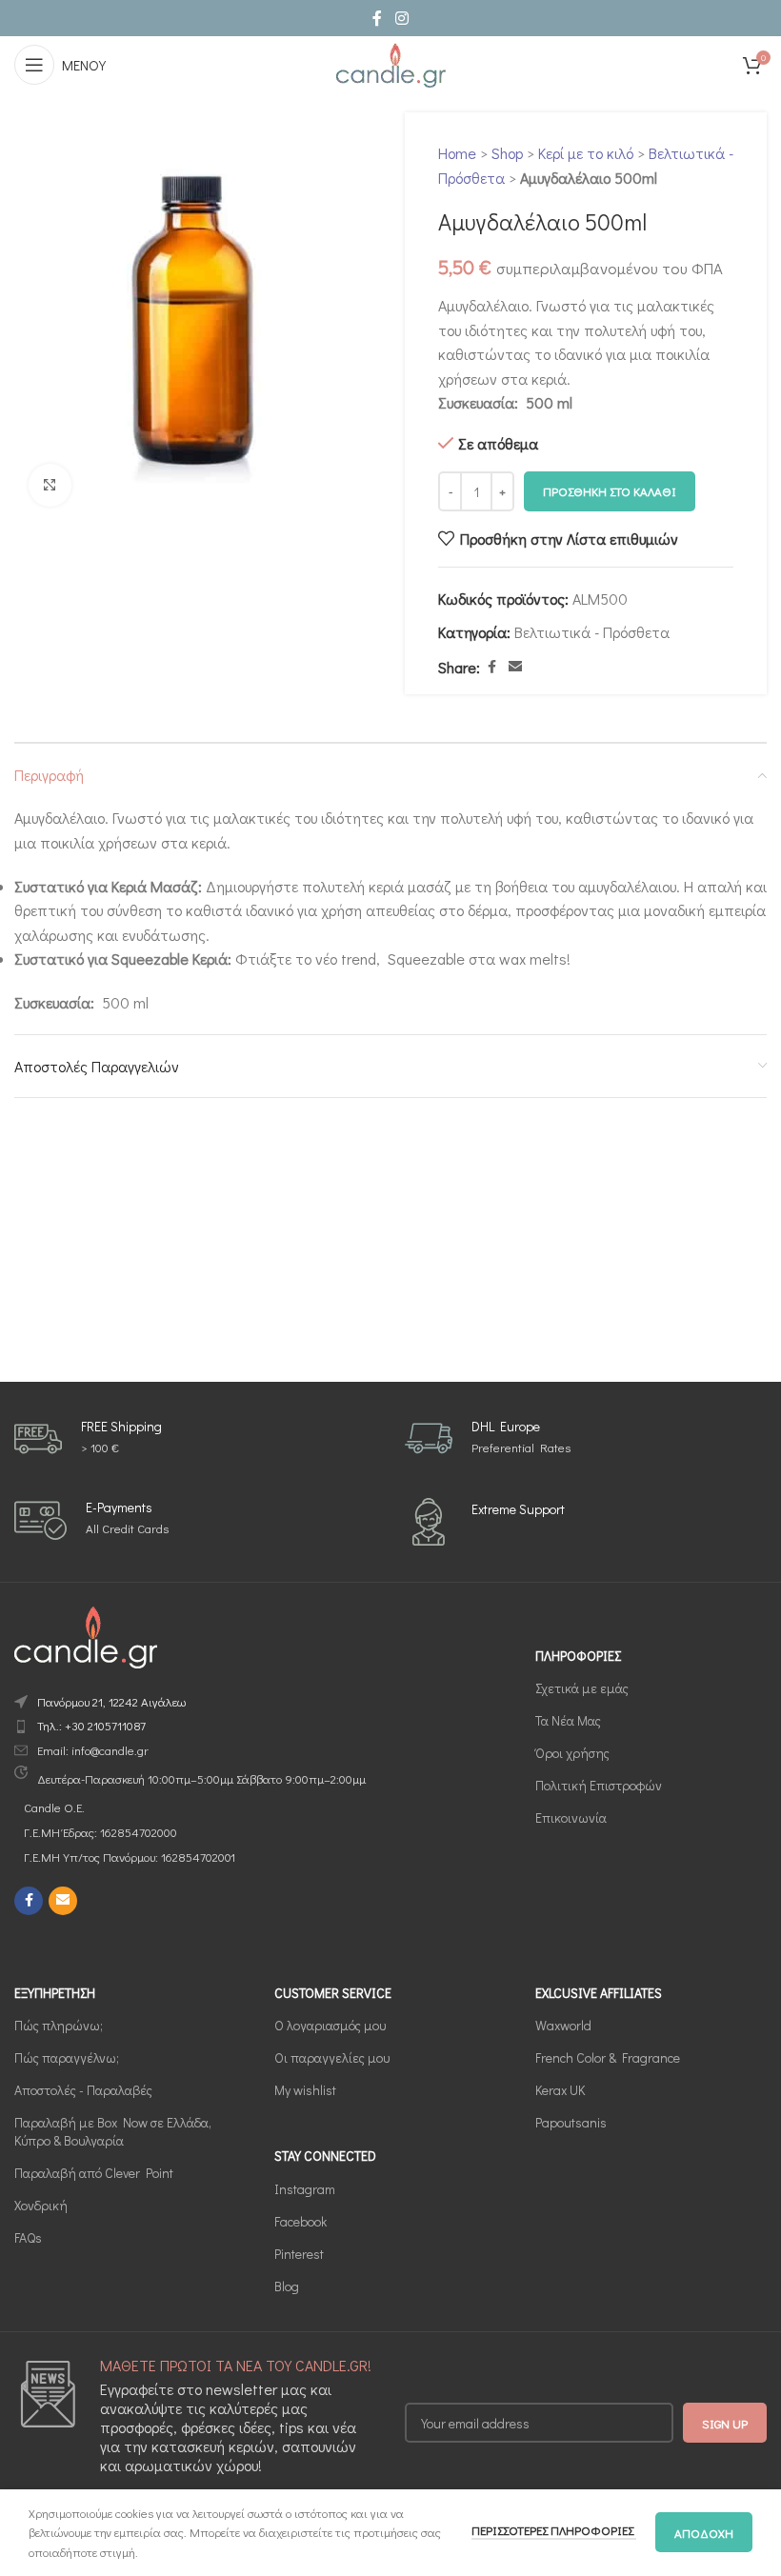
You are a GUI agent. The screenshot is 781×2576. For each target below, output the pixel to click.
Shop (507, 153)
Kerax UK (560, 2090)
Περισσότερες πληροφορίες (554, 2530)
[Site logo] (390, 62)
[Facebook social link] (377, 18)
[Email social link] (515, 667)
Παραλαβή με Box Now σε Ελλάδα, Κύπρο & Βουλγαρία (113, 2131)
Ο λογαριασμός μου (330, 2025)
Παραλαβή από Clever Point (94, 2173)
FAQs (28, 2237)
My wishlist (305, 2090)
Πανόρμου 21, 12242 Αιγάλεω (111, 1701)
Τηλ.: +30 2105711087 (91, 1725)
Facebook (300, 2221)
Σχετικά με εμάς (582, 1688)
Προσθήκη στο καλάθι (610, 491)
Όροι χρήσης (572, 1753)
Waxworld (563, 2025)
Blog (287, 2286)
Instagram (305, 2189)
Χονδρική (41, 2205)
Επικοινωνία (571, 1817)
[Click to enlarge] (50, 485)
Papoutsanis (571, 2122)
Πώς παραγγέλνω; (67, 2057)
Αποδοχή (704, 2533)
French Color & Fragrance (608, 2057)
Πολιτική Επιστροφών (599, 1785)
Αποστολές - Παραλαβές (83, 2090)
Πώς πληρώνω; (59, 2025)
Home (457, 153)
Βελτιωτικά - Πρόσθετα (592, 632)
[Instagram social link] (401, 18)
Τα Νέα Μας (568, 1720)
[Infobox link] (88, 1439)
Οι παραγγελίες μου (332, 2057)
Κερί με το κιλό (586, 153)
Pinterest (299, 2254)
